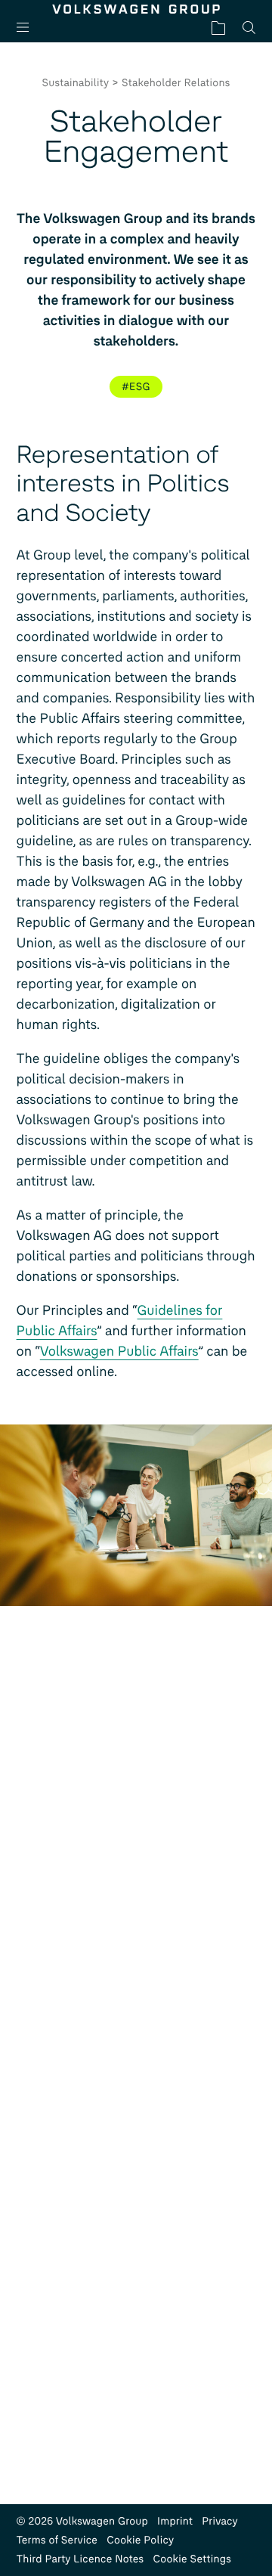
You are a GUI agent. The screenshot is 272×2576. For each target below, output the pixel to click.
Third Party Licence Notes (80, 2559)
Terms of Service (57, 2540)
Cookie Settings (192, 2559)
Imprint (175, 2521)
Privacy (220, 2521)
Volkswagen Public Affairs (119, 1351)
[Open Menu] (29, 28)
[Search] (249, 28)
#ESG (136, 387)
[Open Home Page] (136, 9)
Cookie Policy (140, 2540)
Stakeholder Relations (176, 83)
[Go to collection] (218, 28)
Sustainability (75, 83)
